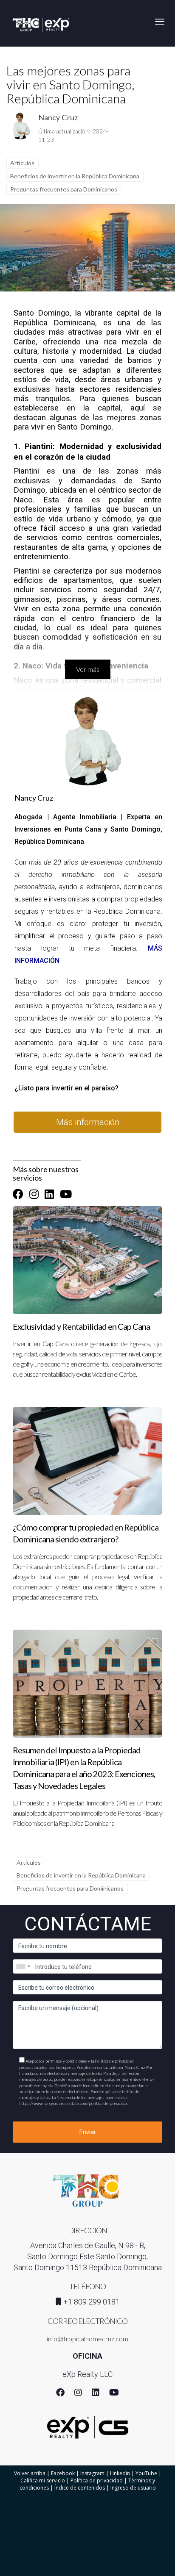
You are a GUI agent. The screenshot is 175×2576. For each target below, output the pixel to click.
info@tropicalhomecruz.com (87, 2339)
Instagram (92, 2473)
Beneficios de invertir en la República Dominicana (75, 176)
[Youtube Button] (66, 1194)
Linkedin (120, 2473)
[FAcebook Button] (18, 1194)
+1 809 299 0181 (92, 2302)
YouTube (146, 2473)
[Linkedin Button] (49, 1194)
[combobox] (23, 1966)
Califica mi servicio (43, 2480)
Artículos (22, 163)
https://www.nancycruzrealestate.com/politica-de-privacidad (74, 2103)
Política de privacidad (97, 2480)
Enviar (88, 2132)
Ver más (88, 669)
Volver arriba (30, 2473)
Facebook (63, 2473)
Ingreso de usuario (133, 2488)
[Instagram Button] (34, 1194)
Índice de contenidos (80, 2488)
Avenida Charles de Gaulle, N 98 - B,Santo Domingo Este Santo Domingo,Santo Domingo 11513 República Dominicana (88, 2256)
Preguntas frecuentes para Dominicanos (64, 189)
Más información (88, 1122)
